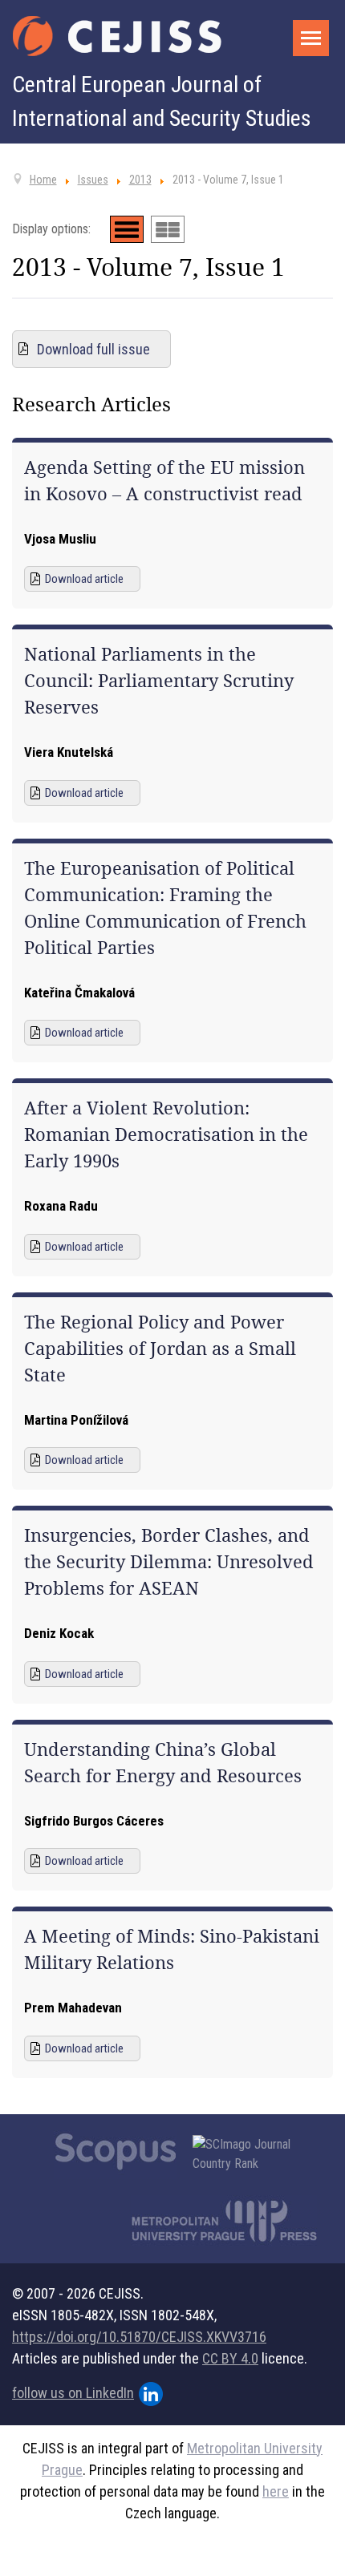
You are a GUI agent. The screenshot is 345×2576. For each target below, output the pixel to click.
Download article (84, 579)
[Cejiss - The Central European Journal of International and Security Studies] (117, 36)
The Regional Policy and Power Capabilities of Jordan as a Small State (160, 1349)
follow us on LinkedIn (73, 2393)
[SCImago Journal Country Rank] (250, 2154)
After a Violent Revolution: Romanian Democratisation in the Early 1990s (166, 1134)
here (276, 2491)
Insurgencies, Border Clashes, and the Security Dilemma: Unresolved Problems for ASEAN (169, 1562)
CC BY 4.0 (230, 2358)
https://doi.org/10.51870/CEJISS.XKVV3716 (139, 2337)
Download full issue (93, 349)
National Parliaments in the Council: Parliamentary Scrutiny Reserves (159, 681)
